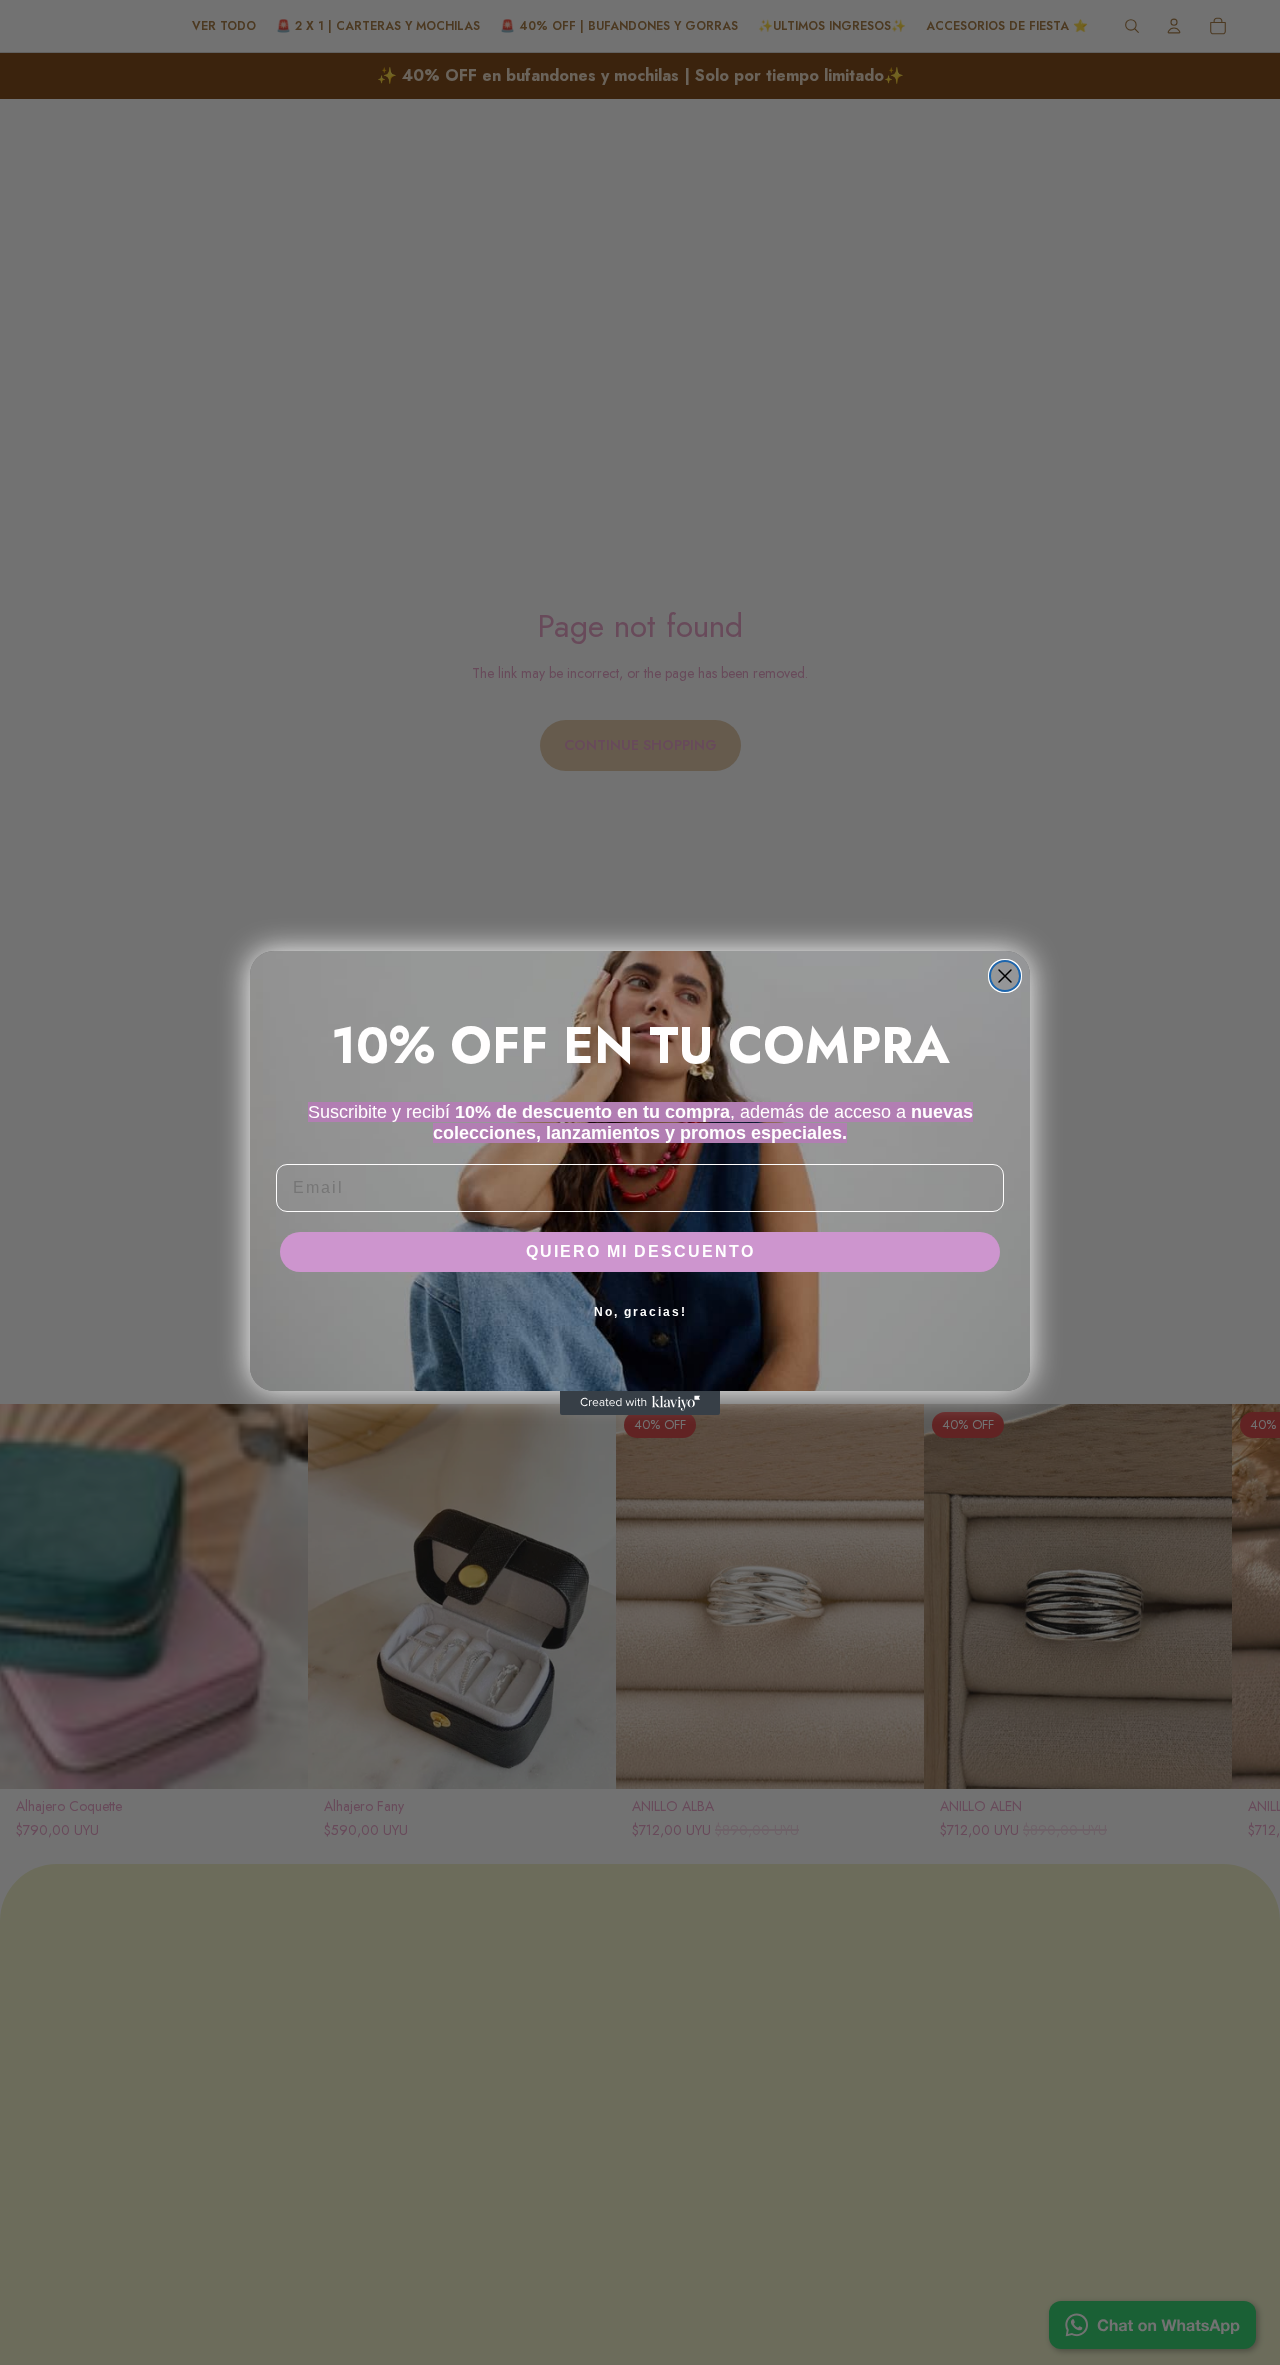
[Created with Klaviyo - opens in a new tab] (640, 1403)
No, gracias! (640, 1312)
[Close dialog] (1005, 976)
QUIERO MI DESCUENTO (640, 1251)
